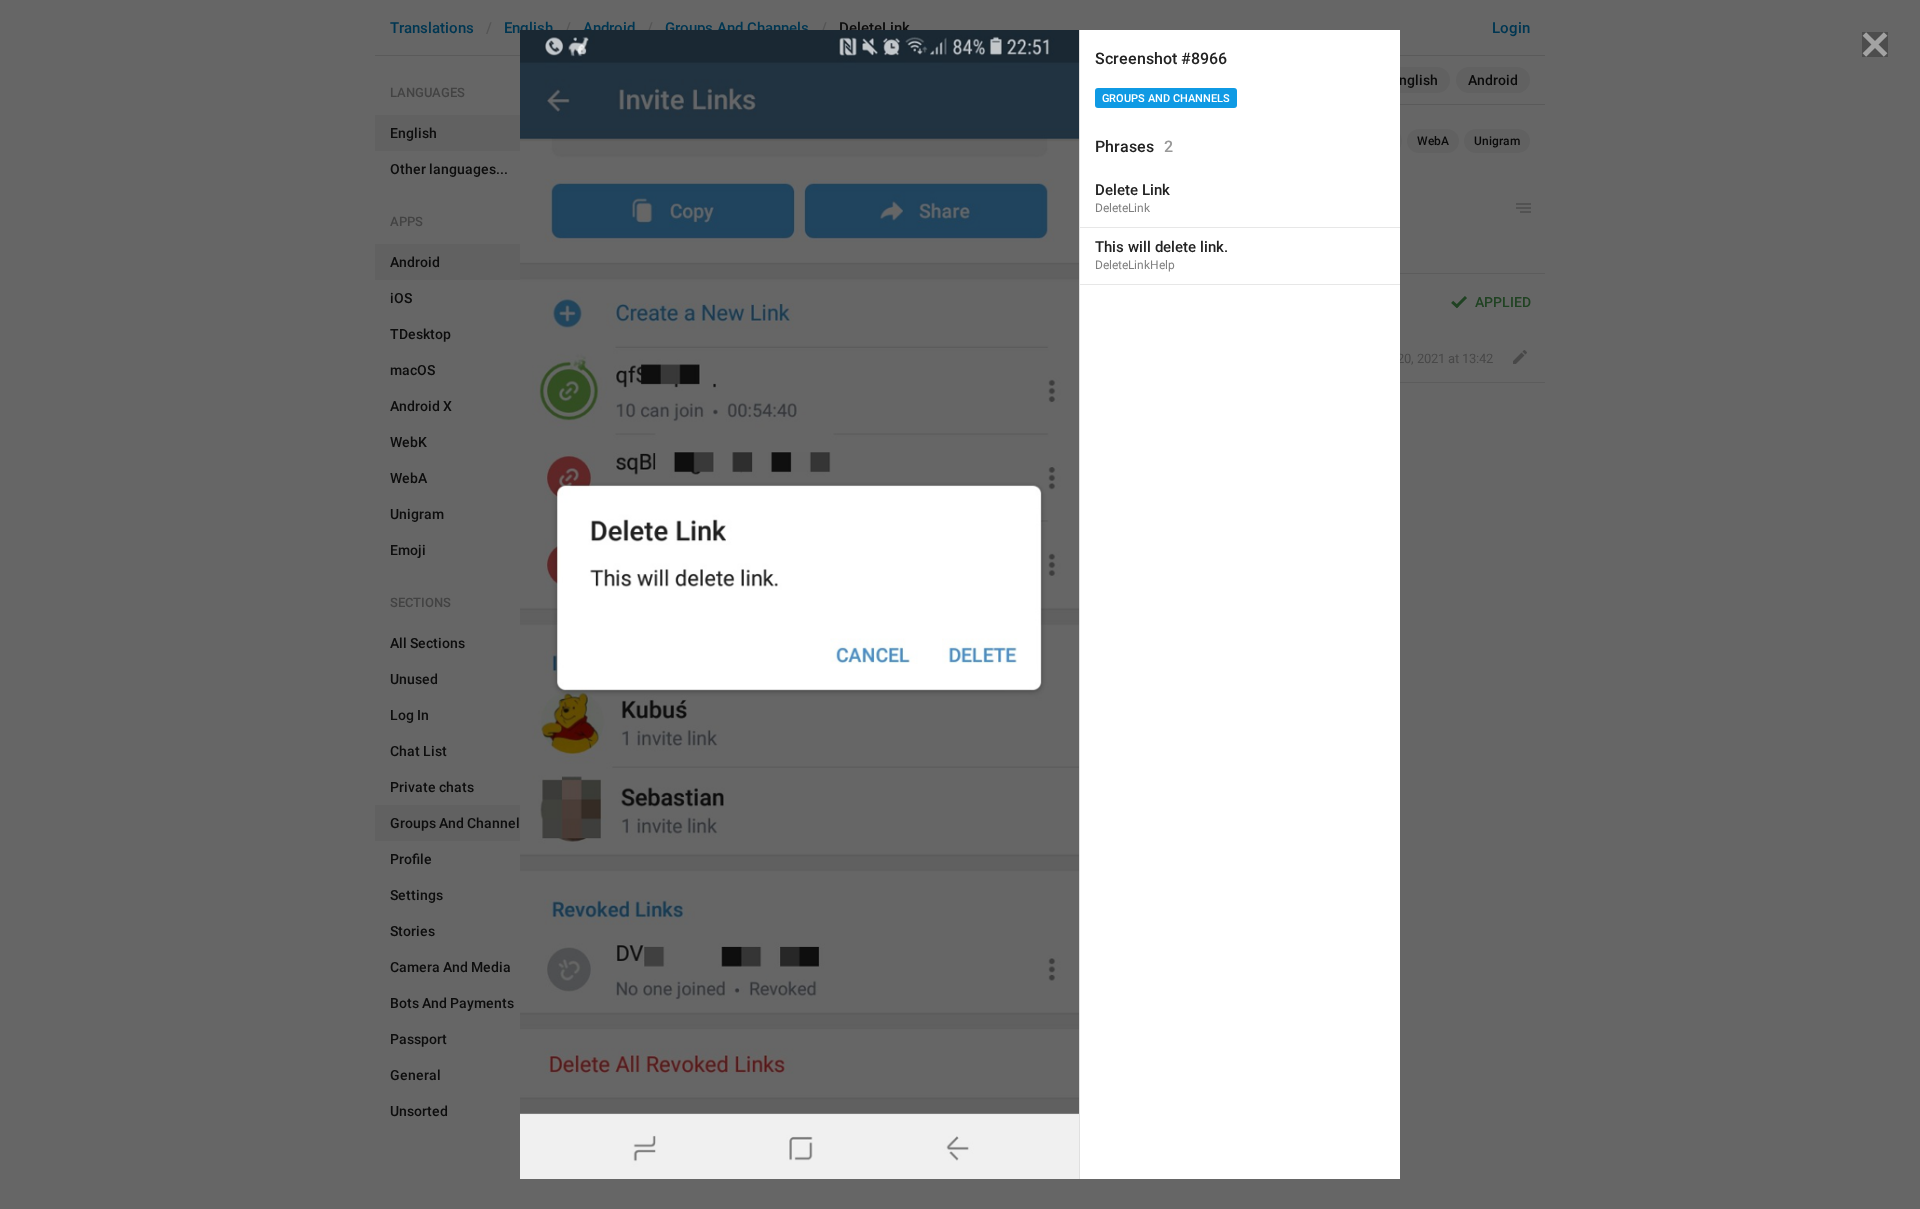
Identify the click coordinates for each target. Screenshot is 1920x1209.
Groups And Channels (1166, 98)
